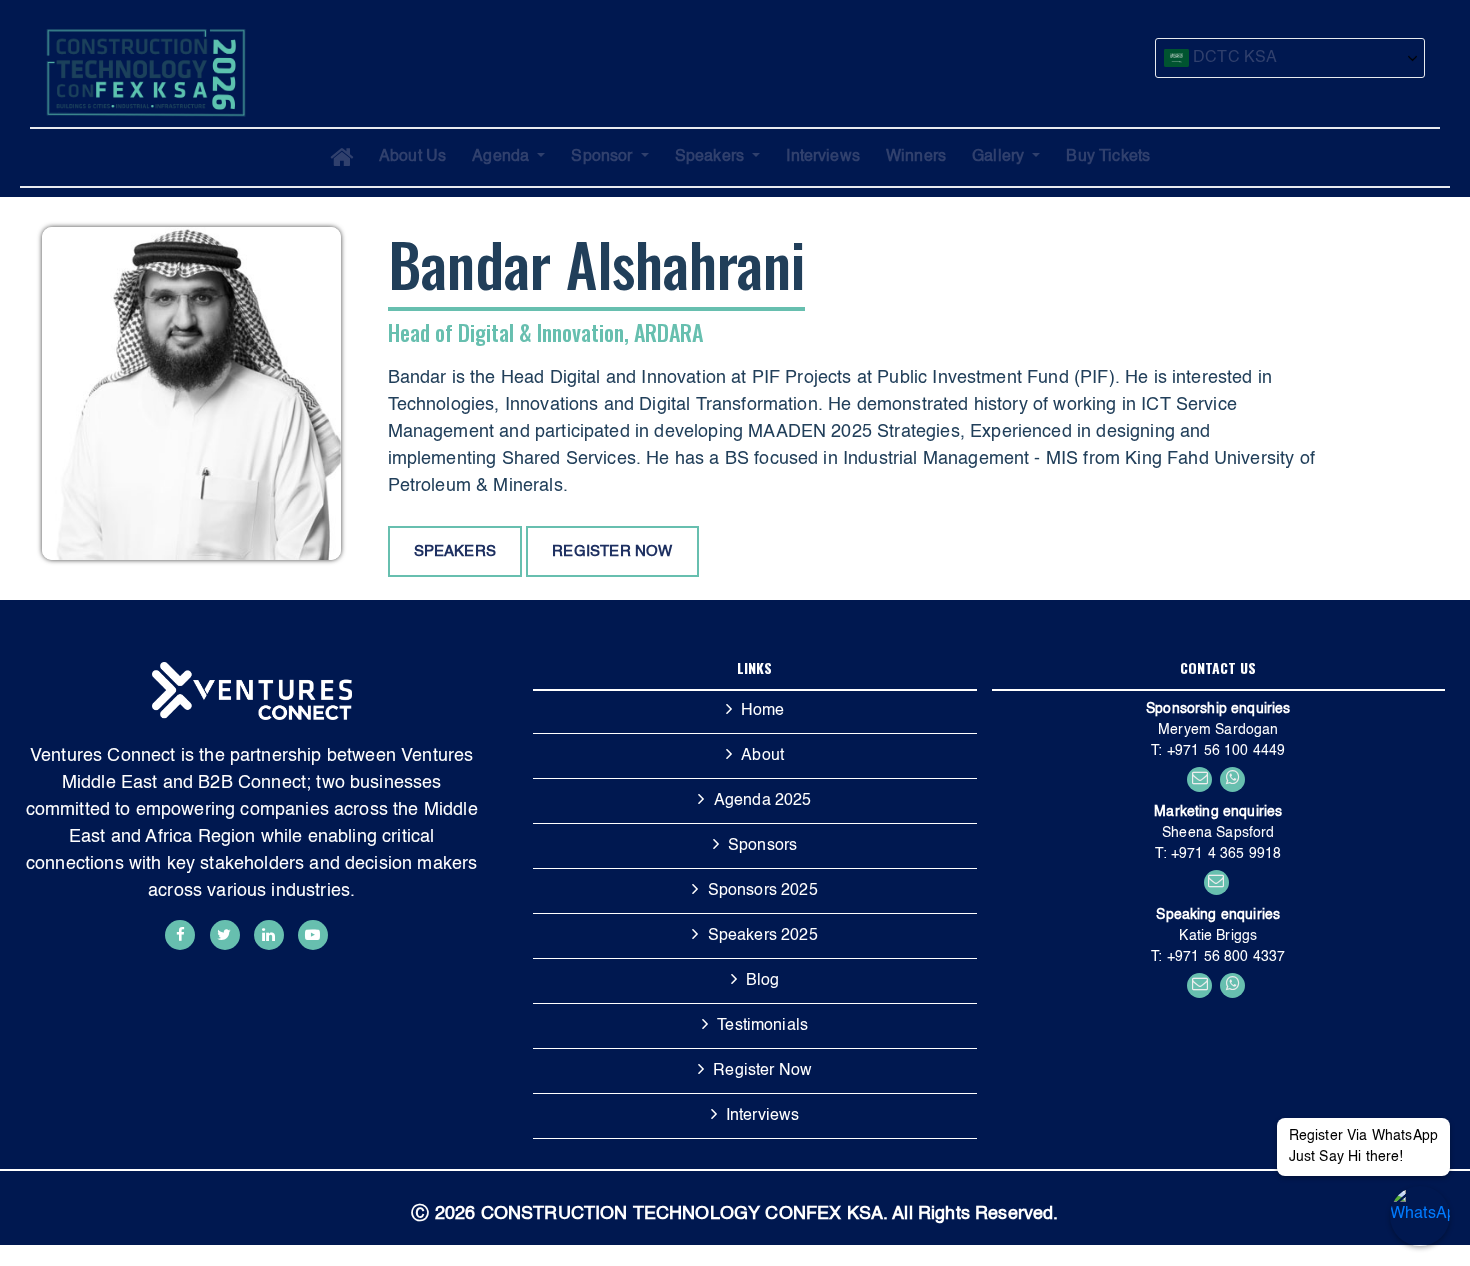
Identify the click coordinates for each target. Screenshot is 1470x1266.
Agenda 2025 (763, 810)
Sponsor (603, 157)
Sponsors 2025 (763, 900)
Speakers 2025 (763, 945)
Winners (916, 157)
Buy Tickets (1108, 157)
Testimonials (762, 1035)
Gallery (1000, 157)
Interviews (823, 157)
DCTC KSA (1233, 58)
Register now (612, 551)
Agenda (502, 157)
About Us (412, 157)
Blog (763, 990)
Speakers (711, 157)
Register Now (762, 1080)
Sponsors (762, 855)
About (762, 765)
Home (763, 720)
